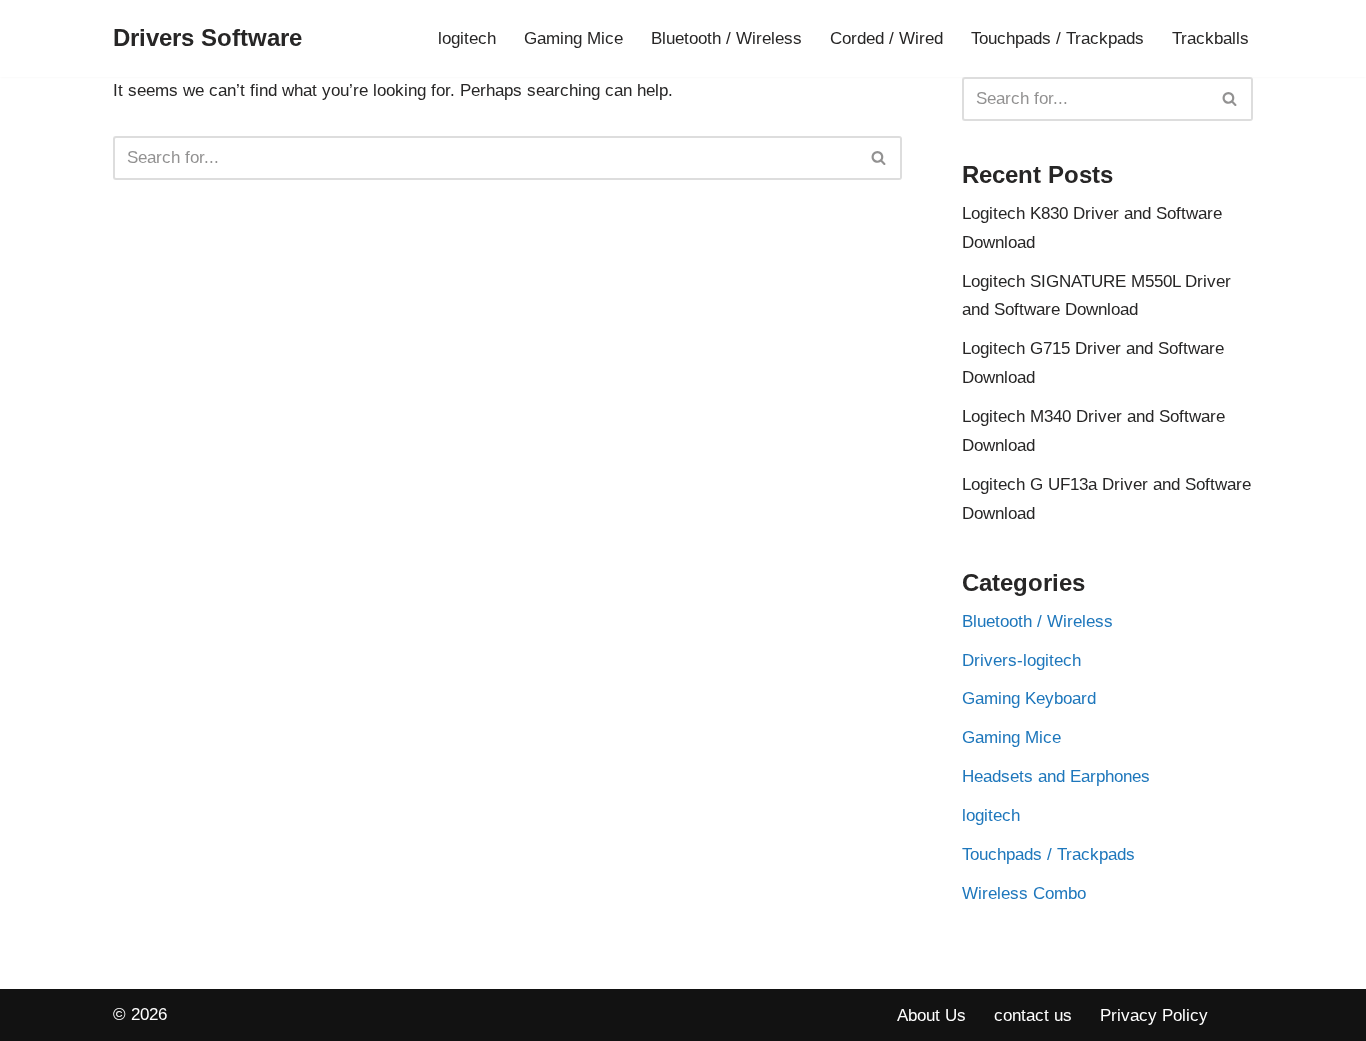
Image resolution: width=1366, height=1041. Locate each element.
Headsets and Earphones (1056, 776)
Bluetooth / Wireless (726, 38)
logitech (467, 38)
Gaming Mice (573, 38)
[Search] (879, 158)
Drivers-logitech (1021, 660)
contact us (1033, 1015)
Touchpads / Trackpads (1057, 38)
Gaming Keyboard (1029, 698)
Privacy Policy (1154, 1015)
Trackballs (1210, 38)
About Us (931, 1015)
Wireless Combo (1024, 893)
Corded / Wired (886, 38)
